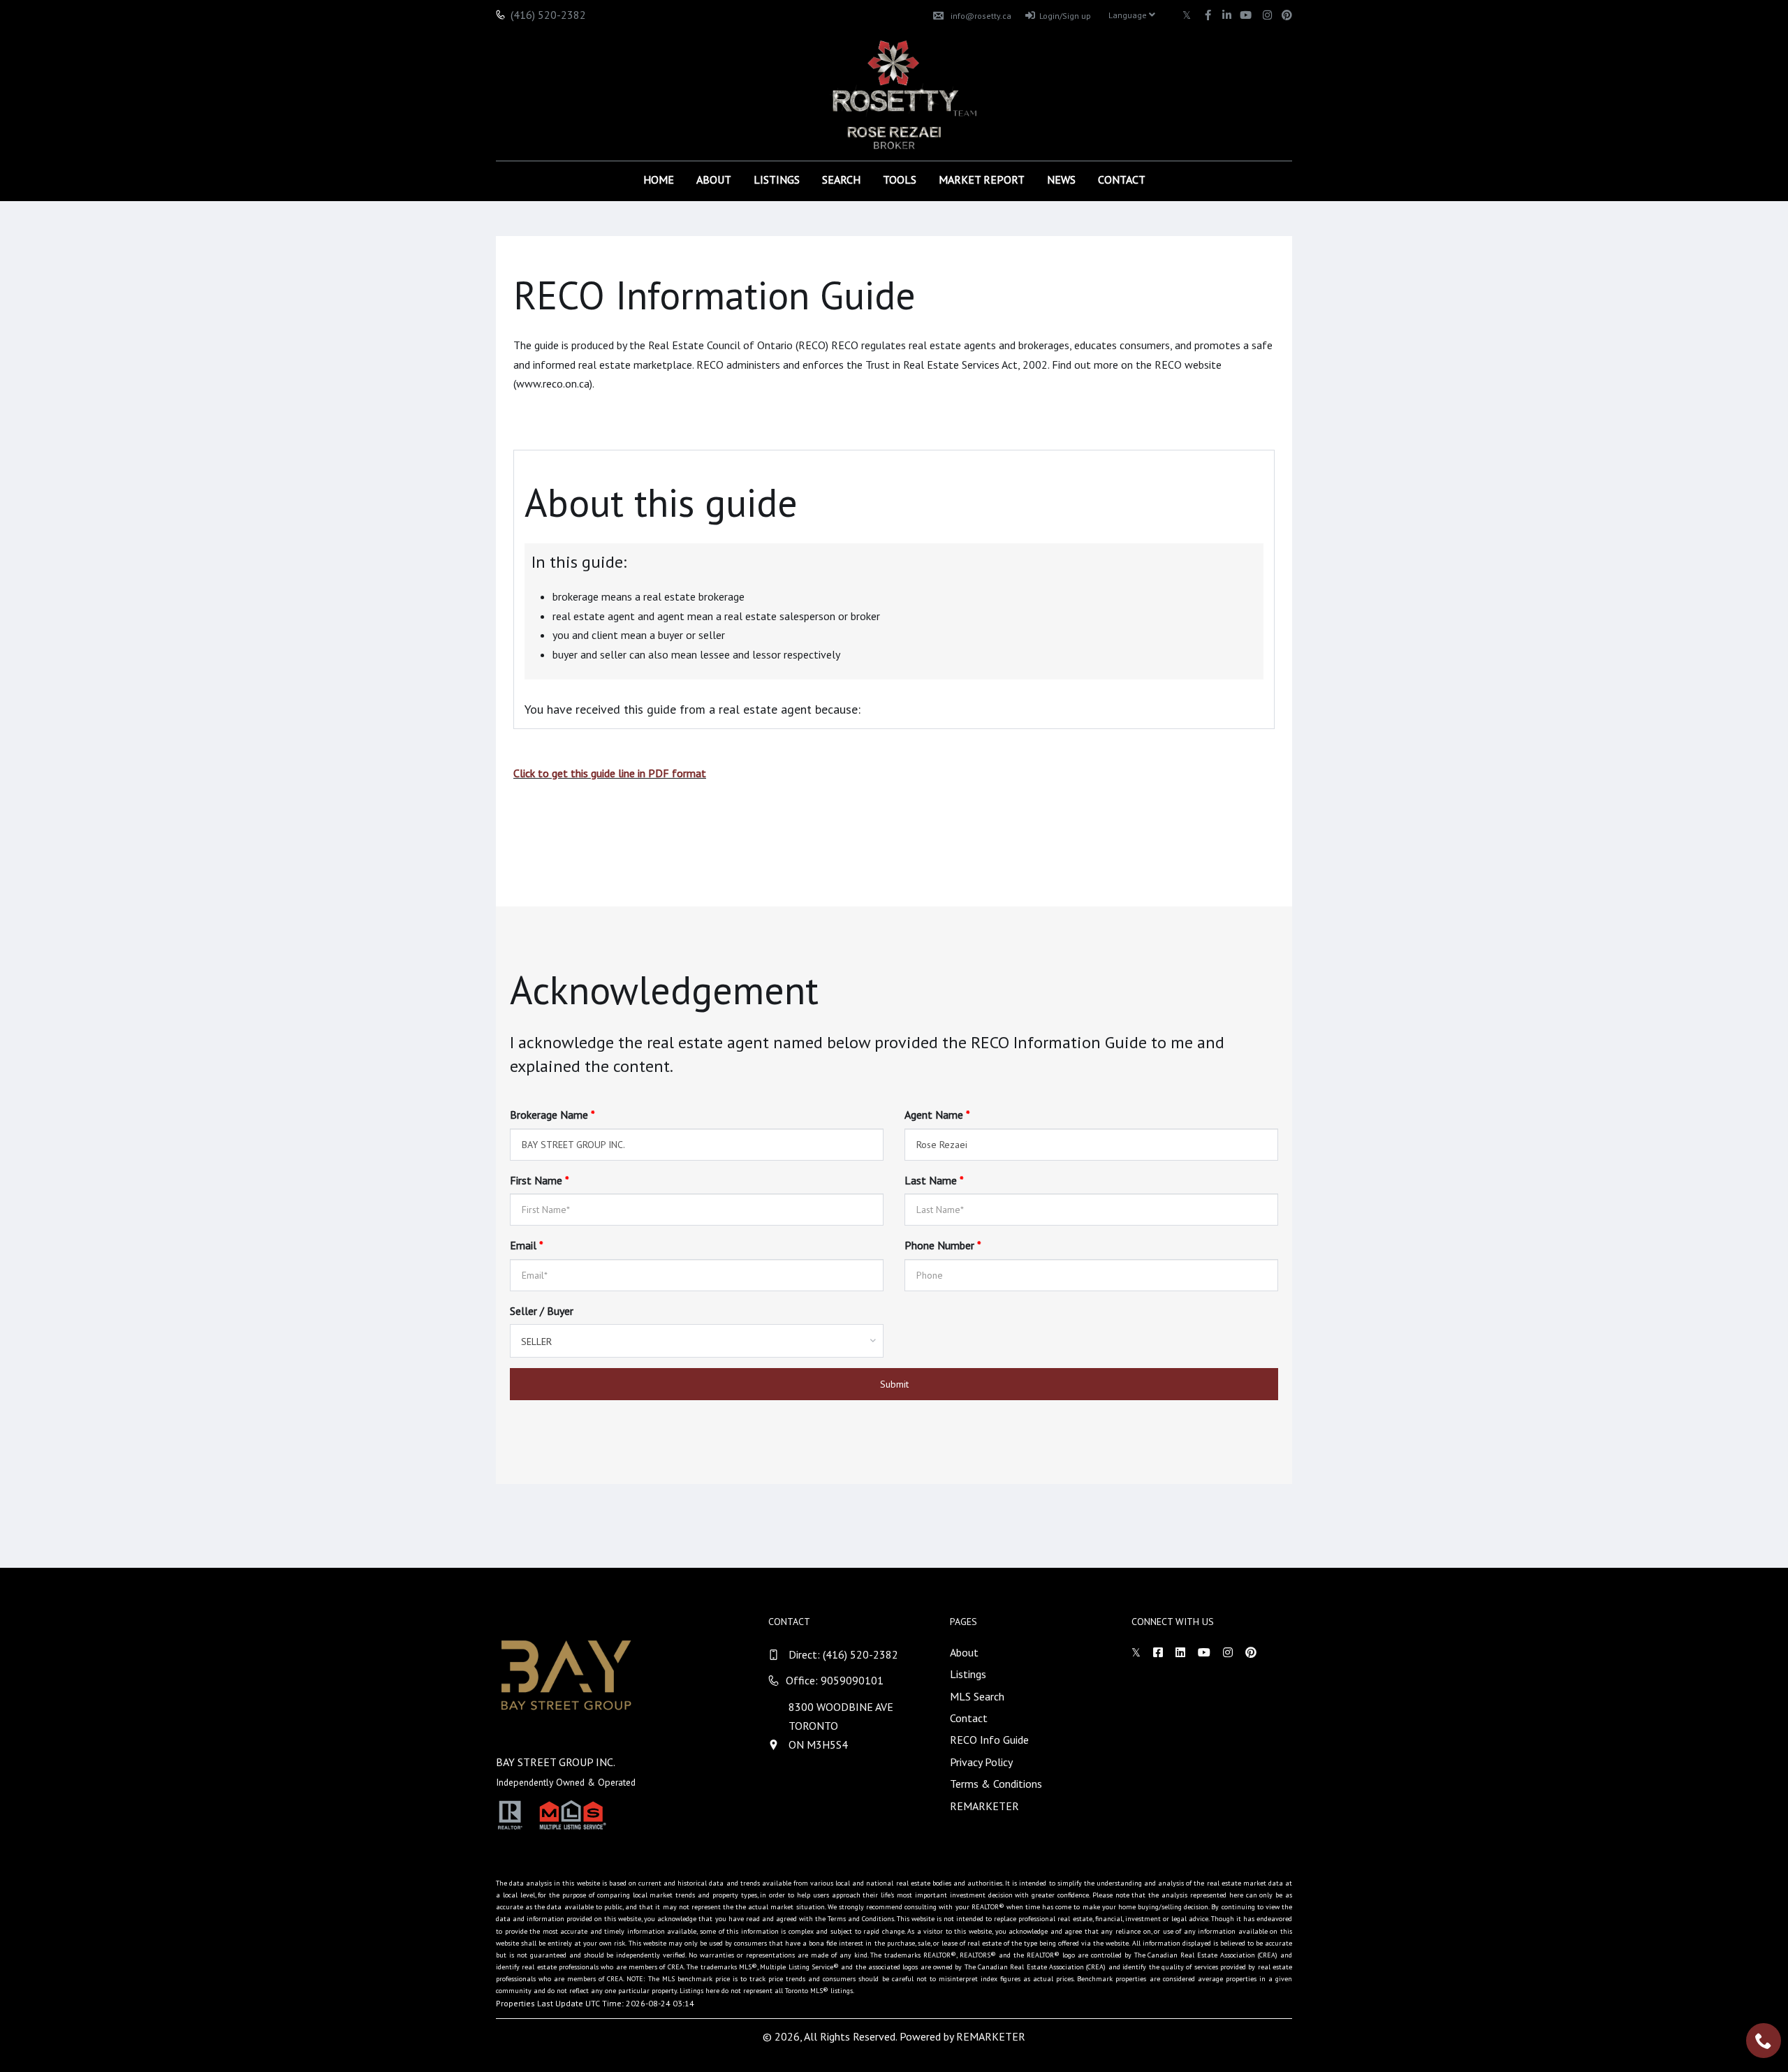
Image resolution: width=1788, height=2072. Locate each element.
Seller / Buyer (542, 1311)
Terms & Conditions (996, 1784)
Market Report (982, 179)
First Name (540, 1180)
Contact (1122, 179)
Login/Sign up (1065, 16)
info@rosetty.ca (981, 16)
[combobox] (697, 1341)
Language (1129, 15)
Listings (777, 179)
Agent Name (937, 1115)
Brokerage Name (552, 1115)
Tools (900, 179)
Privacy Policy (981, 1762)
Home (659, 179)
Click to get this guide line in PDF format (610, 773)
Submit (894, 1384)
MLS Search (977, 1696)
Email (527, 1245)
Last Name (934, 1180)
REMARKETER (984, 1806)
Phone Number (943, 1245)
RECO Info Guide (989, 1740)
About (714, 179)
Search (841, 179)
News (1061, 179)
